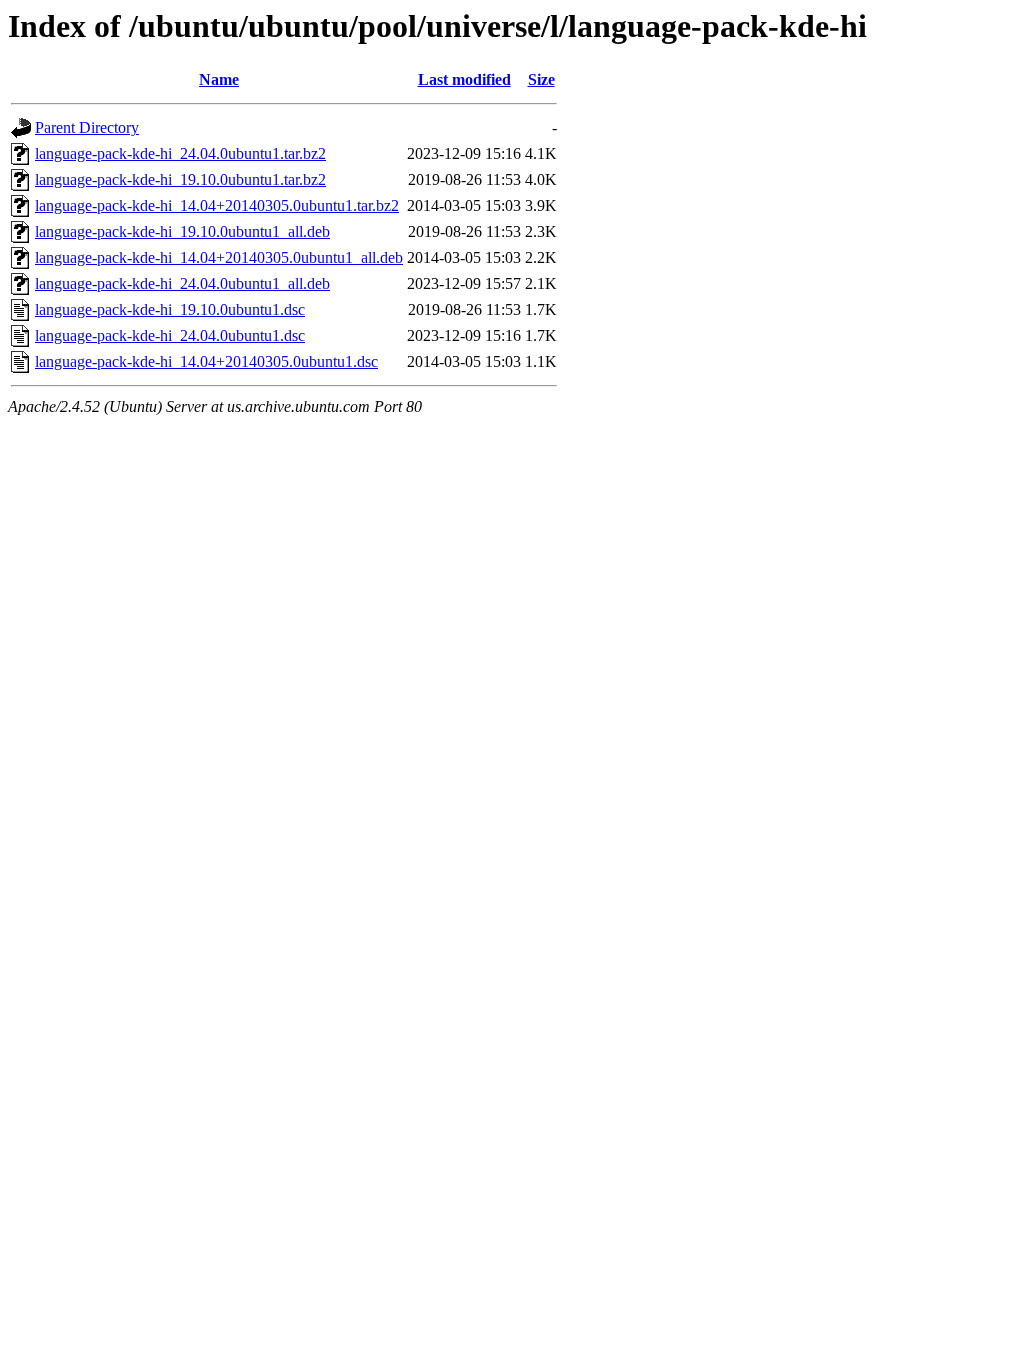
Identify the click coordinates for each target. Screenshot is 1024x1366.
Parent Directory (87, 127)
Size (541, 79)
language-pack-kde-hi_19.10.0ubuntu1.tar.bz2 (180, 179)
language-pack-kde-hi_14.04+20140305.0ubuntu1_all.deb (219, 257)
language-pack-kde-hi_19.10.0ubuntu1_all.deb (182, 231)
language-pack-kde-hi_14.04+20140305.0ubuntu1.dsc (206, 361)
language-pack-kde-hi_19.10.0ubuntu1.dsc (170, 309)
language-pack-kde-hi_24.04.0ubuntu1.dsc (170, 335)
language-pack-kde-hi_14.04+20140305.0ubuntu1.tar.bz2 (217, 205)
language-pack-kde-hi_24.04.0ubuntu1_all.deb (182, 283)
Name (219, 79)
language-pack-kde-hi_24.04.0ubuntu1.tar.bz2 (180, 153)
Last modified (464, 79)
